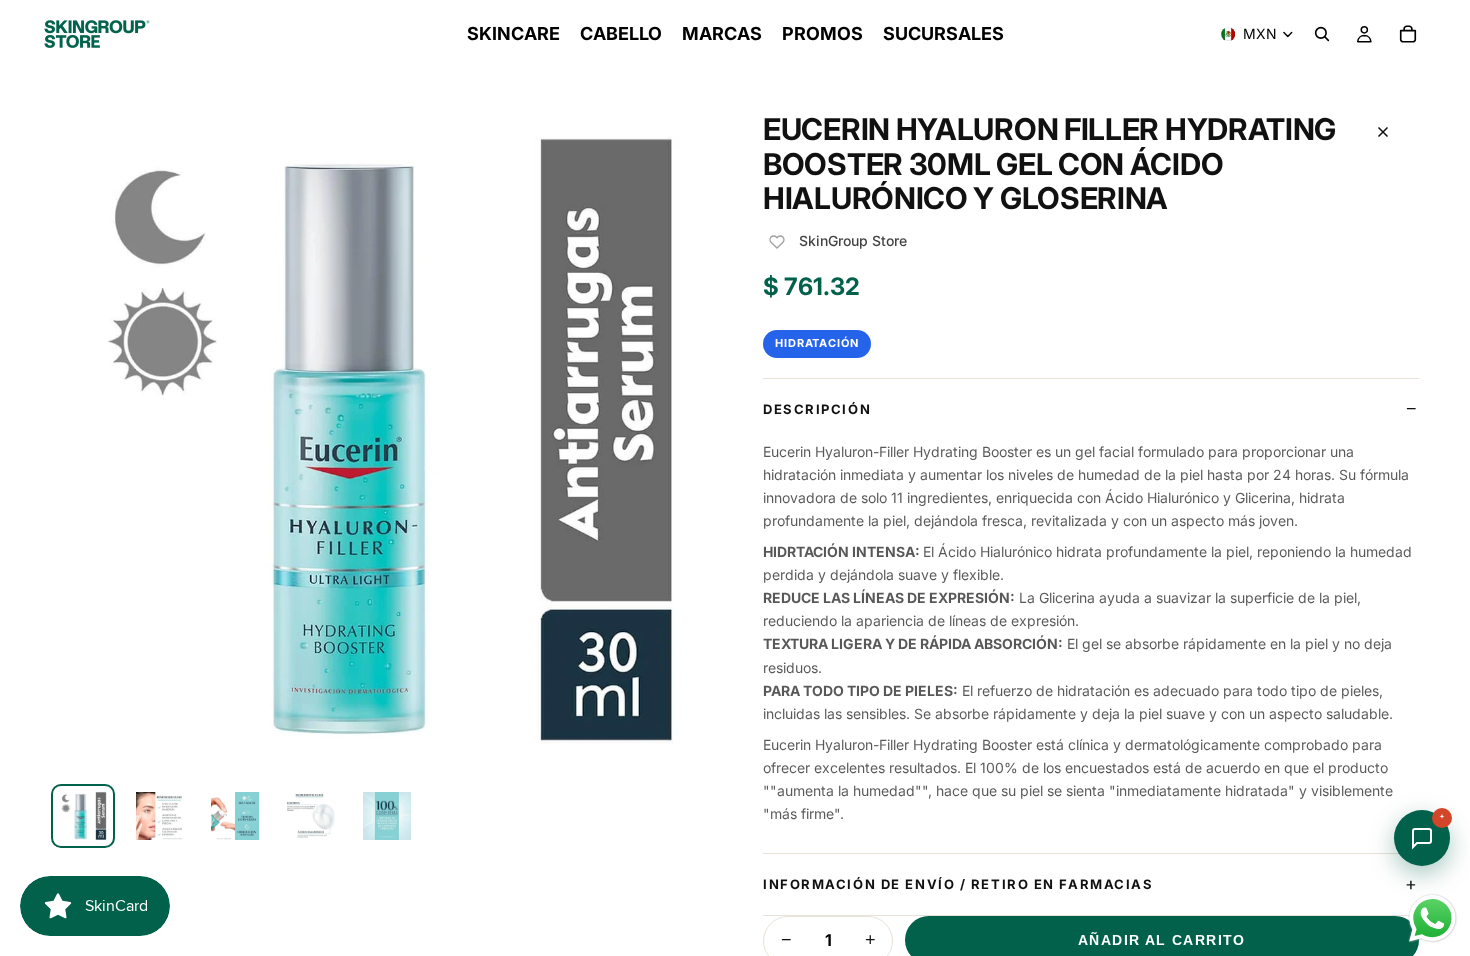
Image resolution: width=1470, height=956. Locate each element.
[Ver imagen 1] (83, 816)
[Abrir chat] (1422, 838)
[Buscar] (1322, 34)
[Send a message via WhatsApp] (1432, 918)
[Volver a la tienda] (1383, 132)
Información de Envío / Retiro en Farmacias (958, 884)
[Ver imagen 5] (387, 816)
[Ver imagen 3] (235, 816)
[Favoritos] (777, 242)
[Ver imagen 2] (159, 816)
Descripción (817, 409)
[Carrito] (1408, 34)
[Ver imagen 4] (311, 816)
